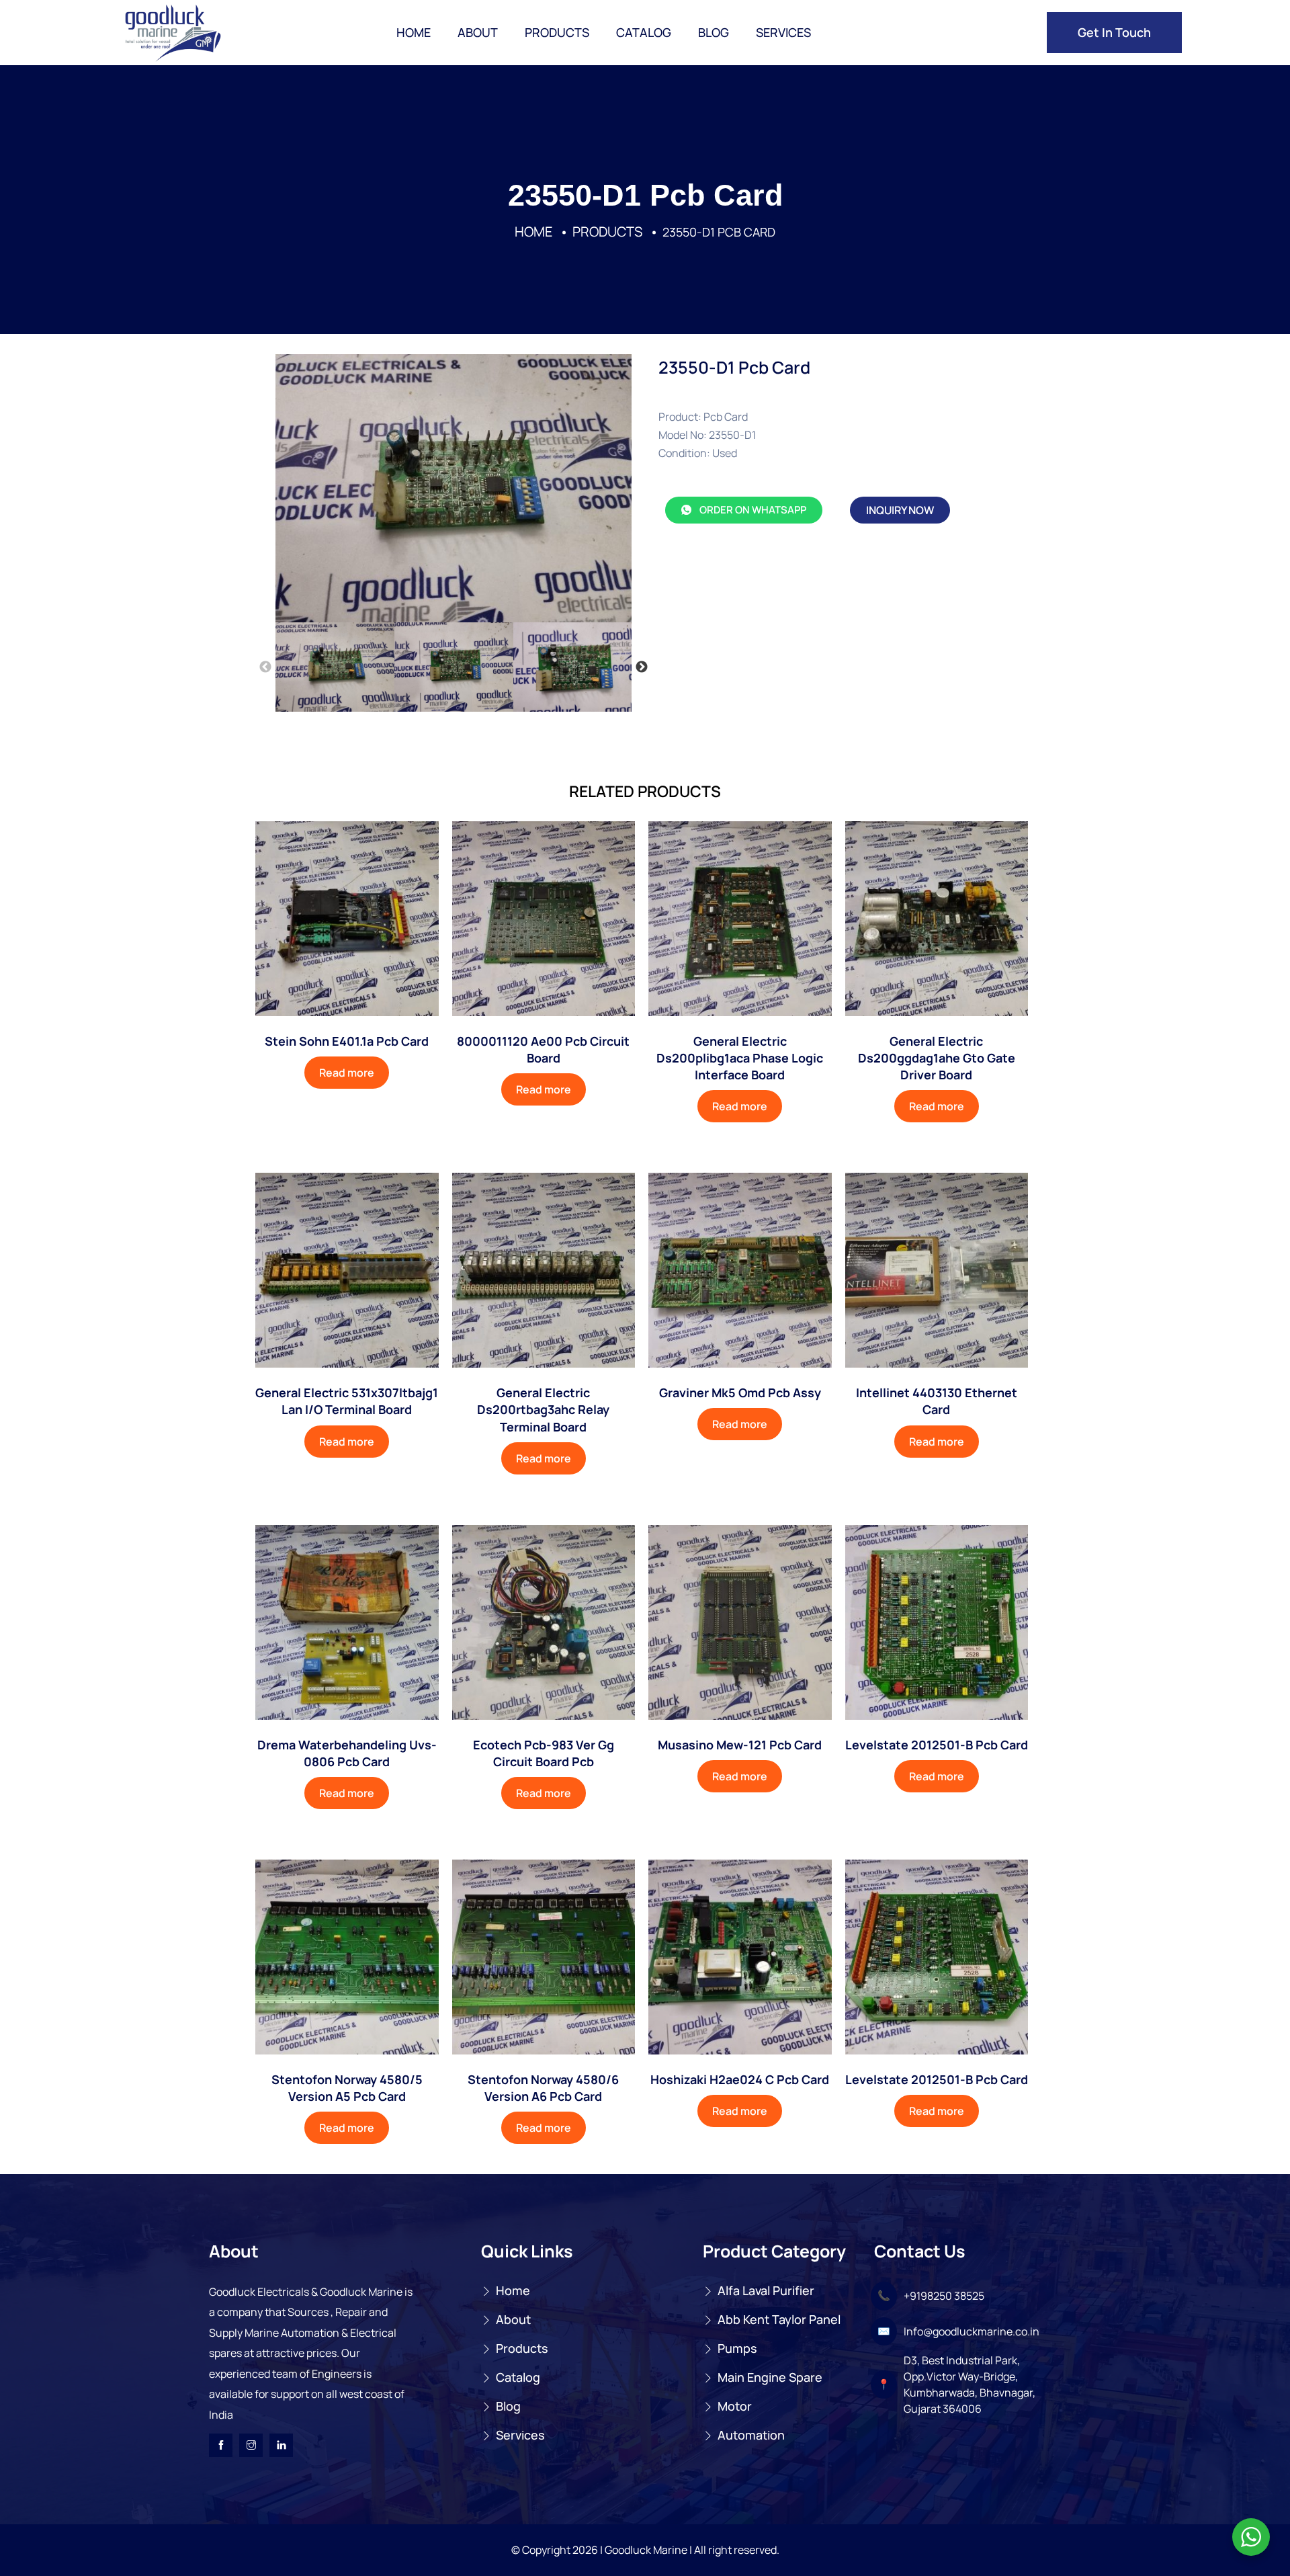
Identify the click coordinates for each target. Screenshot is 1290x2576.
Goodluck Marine (646, 2550)
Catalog (644, 32)
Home (414, 32)
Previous (265, 667)
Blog (714, 32)
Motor (735, 2406)
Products (557, 32)
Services (783, 32)
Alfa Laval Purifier (766, 2290)
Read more (347, 1073)
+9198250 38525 (944, 2296)
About (478, 32)
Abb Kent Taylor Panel (779, 2319)
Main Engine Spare (770, 2377)
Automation (751, 2435)
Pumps (737, 2348)
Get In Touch (1114, 32)
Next (642, 667)
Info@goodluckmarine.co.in (972, 2331)
